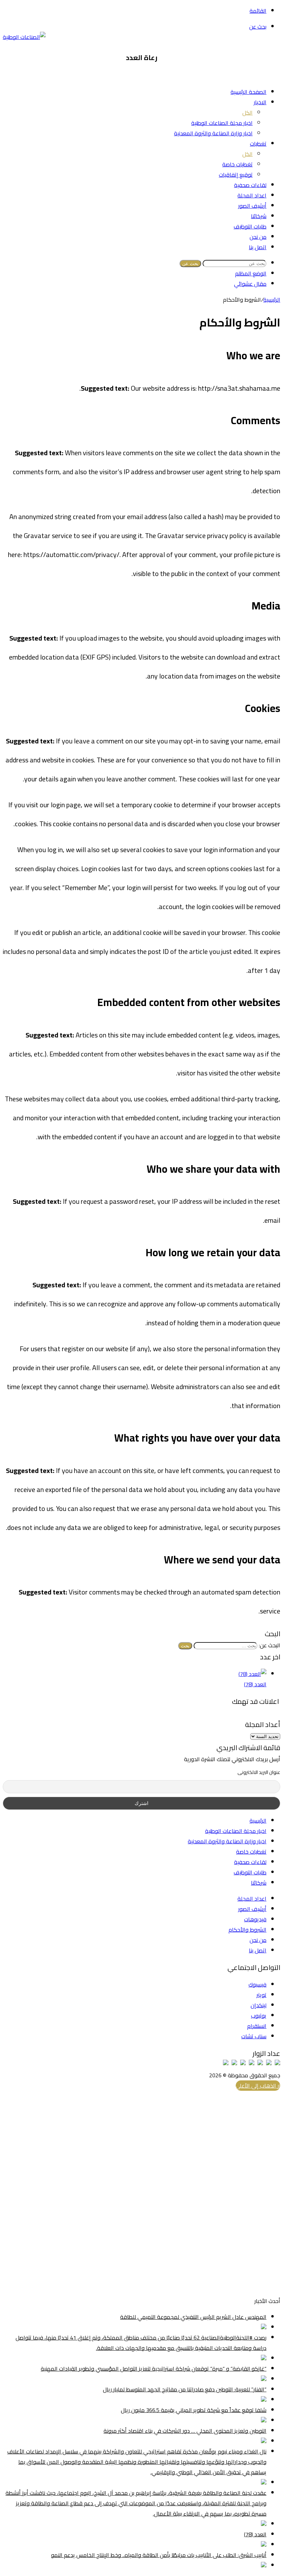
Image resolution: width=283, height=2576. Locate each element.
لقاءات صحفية (250, 185)
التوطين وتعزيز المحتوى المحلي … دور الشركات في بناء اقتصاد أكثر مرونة (185, 2431)
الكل (247, 113)
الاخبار (260, 102)
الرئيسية (272, 300)
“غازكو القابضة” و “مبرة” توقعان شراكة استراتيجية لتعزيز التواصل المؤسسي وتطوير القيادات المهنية (154, 2369)
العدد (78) (255, 1684)
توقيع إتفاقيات (236, 175)
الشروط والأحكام (247, 1930)
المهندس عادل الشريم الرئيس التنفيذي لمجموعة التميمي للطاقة (193, 2317)
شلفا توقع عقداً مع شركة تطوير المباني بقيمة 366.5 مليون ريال (194, 2410)
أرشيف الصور (252, 206)
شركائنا (259, 216)
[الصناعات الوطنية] (24, 37)
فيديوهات (255, 1919)
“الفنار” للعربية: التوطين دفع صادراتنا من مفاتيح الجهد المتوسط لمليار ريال (185, 2389)
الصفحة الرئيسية (248, 92)
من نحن (258, 237)
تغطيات (258, 144)
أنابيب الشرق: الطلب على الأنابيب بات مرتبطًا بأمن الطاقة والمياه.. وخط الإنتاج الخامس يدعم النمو (159, 2555)
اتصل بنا (258, 247)
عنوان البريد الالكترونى (259, 1772)
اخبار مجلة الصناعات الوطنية (222, 123)
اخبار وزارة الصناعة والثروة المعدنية (213, 133)
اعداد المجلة (252, 195)
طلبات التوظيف (250, 226)
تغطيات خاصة (237, 164)
